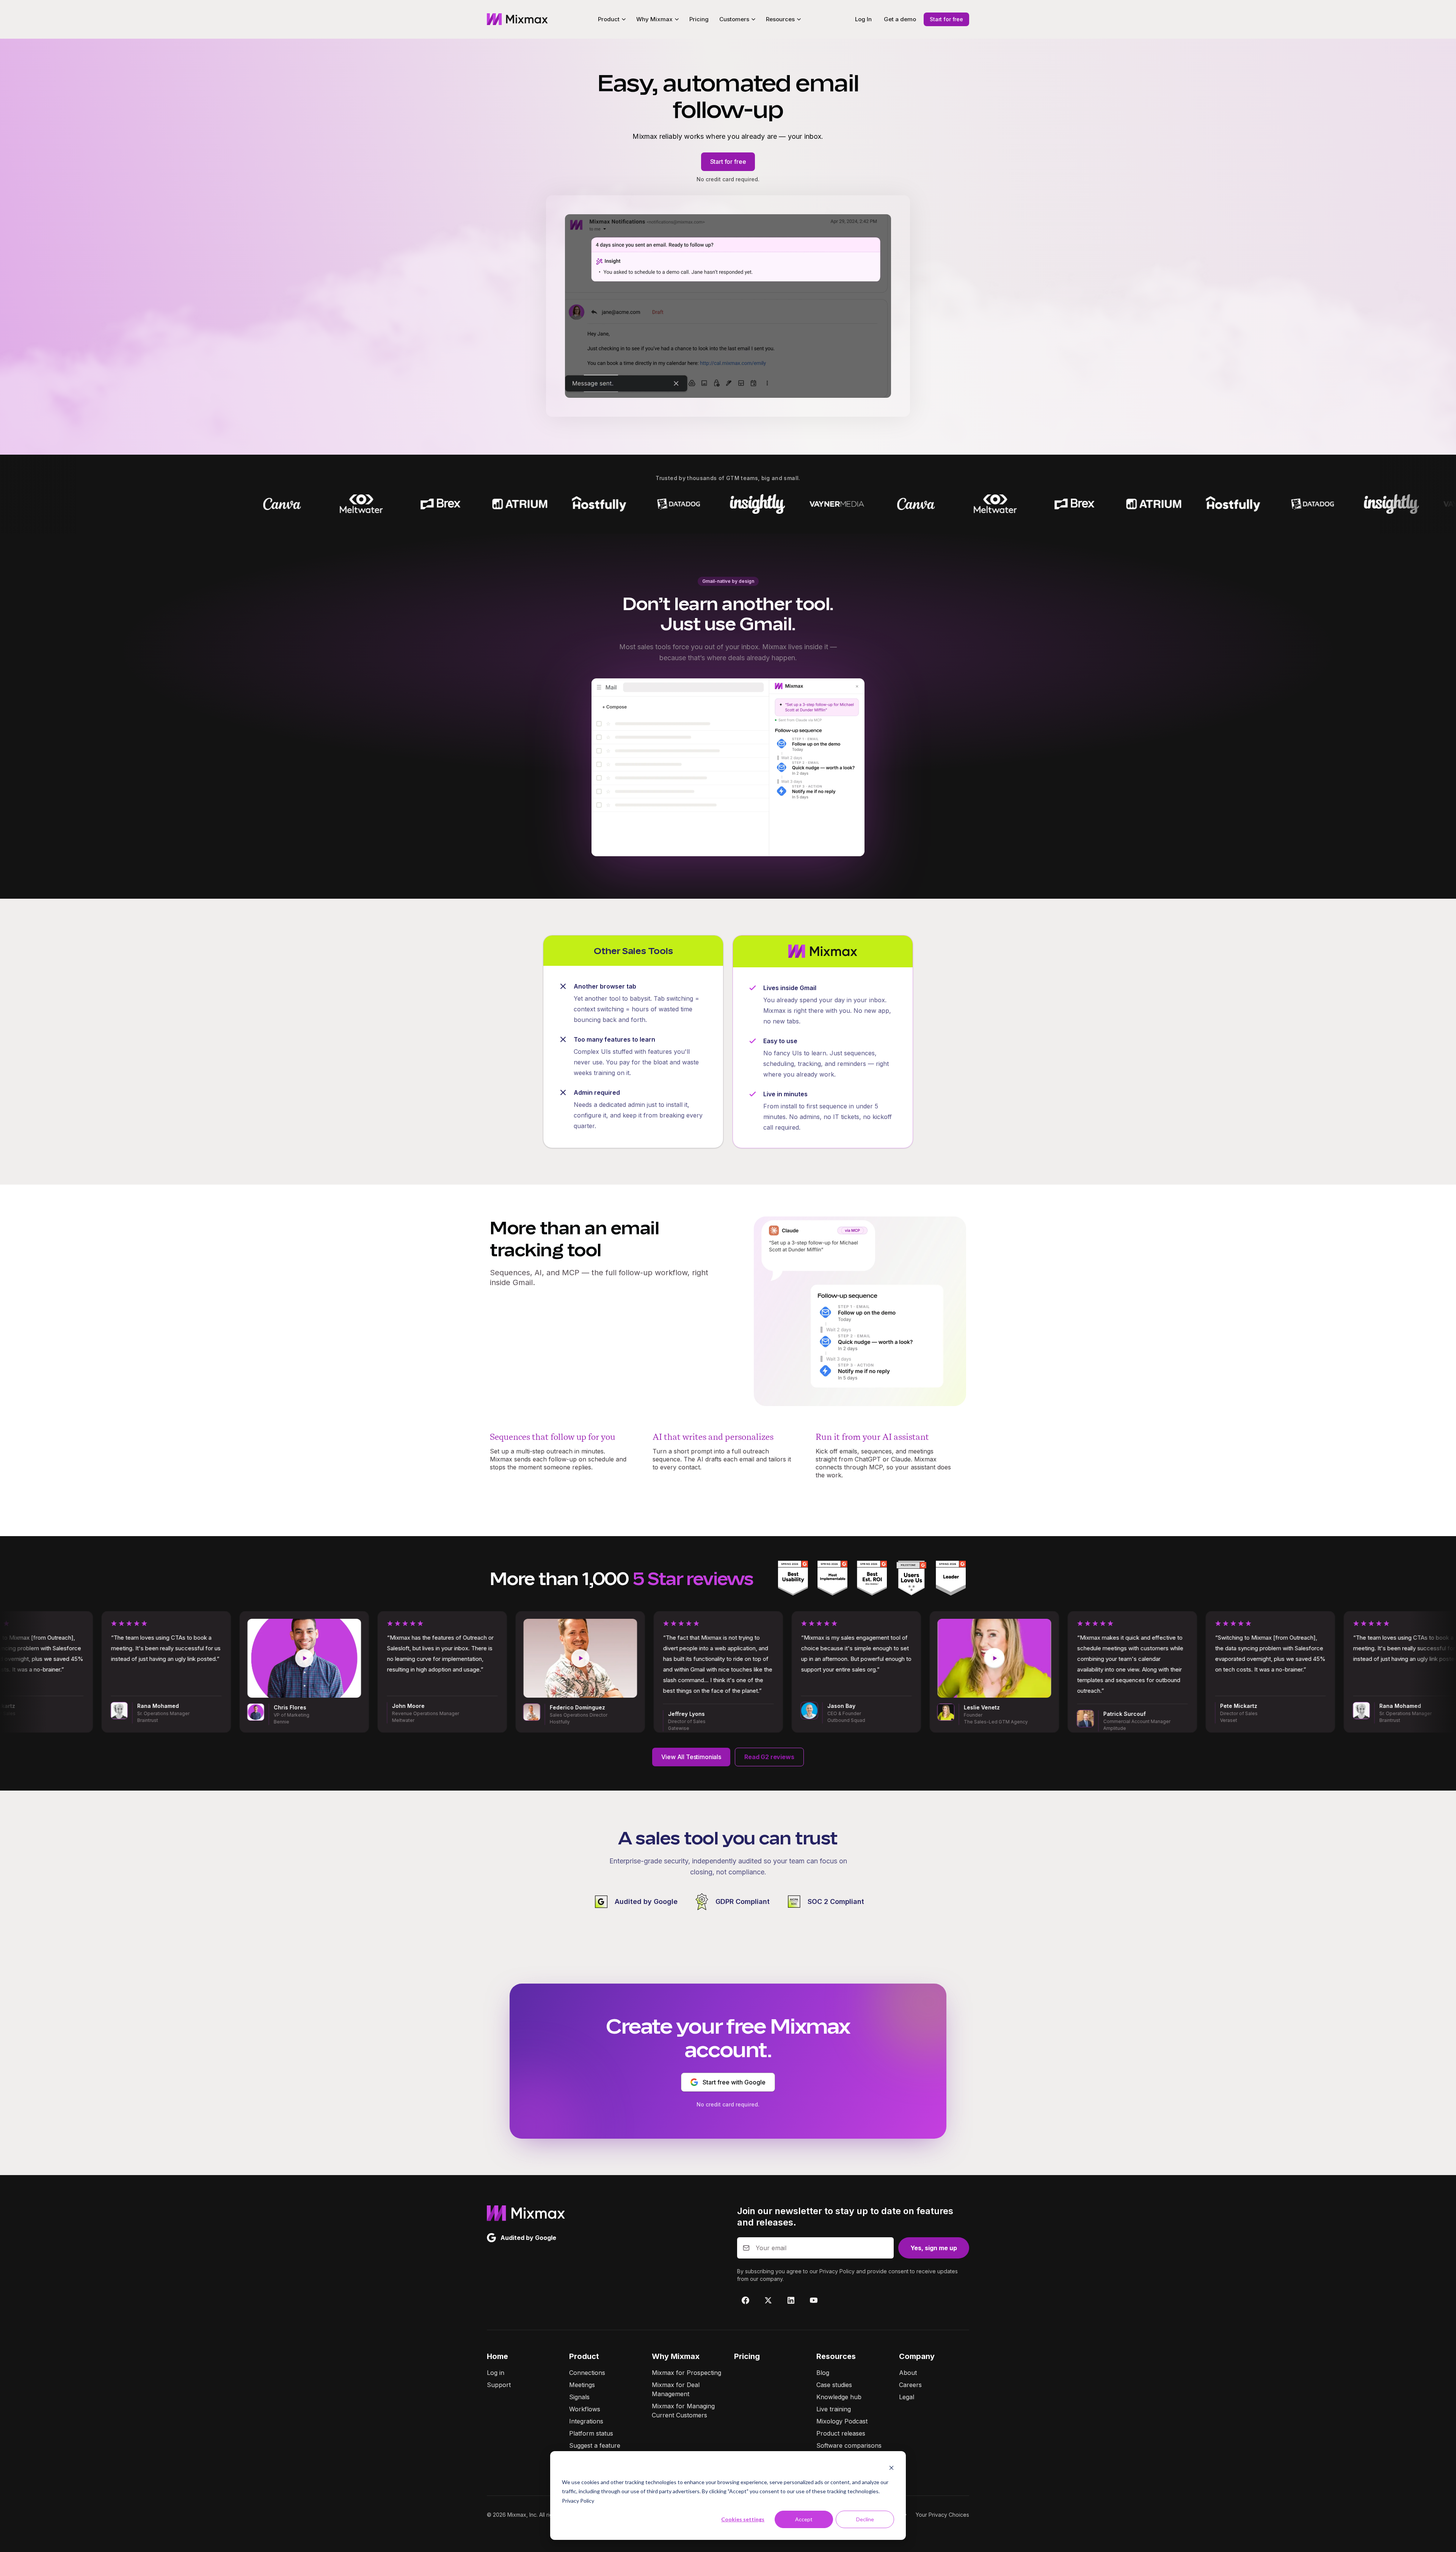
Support (499, 2385)
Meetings (582, 2385)
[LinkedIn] (791, 2300)
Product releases (841, 2433)
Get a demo (900, 19)
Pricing (699, 19)
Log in (496, 2373)
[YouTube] (814, 2300)
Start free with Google (734, 2082)
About (908, 2373)
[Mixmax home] (517, 19)
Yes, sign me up (934, 2248)
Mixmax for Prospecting (686, 2373)
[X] (768, 2300)
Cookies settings (743, 2519)
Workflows (585, 2409)
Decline (865, 2519)
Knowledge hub (839, 2397)
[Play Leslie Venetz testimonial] (589, 1658)
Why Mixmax (676, 2356)
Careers (910, 2385)
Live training (834, 2409)
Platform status (591, 2433)
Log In (863, 19)
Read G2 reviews (769, 1757)
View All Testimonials (691, 1757)
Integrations (586, 2421)
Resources (836, 2356)
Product (584, 2356)
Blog (823, 2373)
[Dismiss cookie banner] (891, 2468)
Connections (587, 2373)
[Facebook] (745, 2300)
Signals (579, 2397)
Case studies (834, 2385)
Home (497, 2356)
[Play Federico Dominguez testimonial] (175, 1658)
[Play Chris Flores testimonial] (1141, 1658)
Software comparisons (849, 2445)
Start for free (946, 19)
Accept (804, 2519)
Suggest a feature (595, 2445)
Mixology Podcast (842, 2421)
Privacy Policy (578, 2501)
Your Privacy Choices (942, 2515)
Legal (907, 2397)
